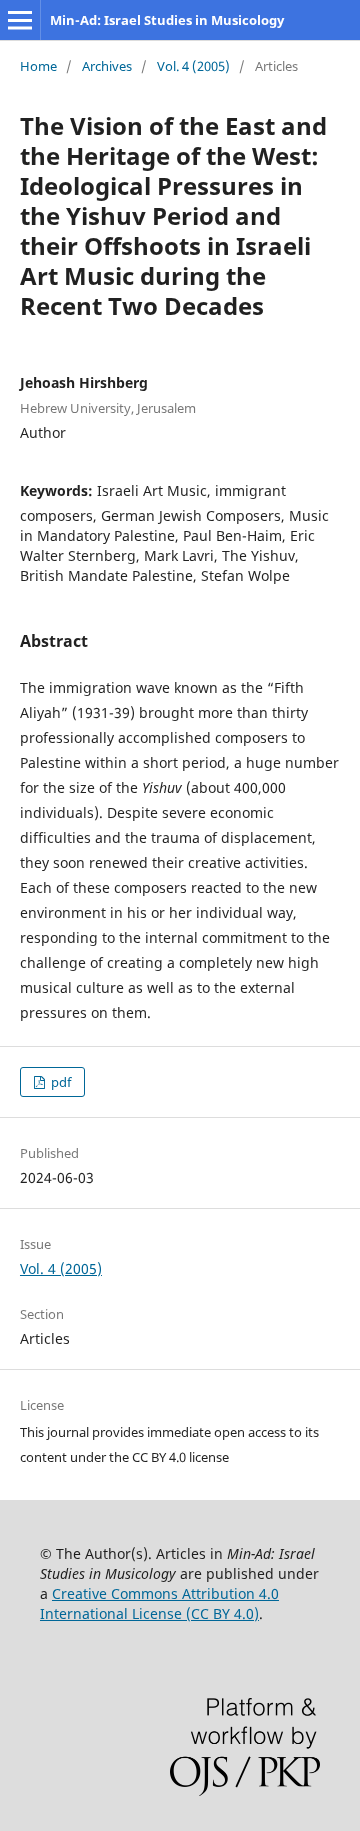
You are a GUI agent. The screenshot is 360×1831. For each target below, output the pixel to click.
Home (38, 66)
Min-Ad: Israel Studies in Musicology (167, 20)
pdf (59, 1082)
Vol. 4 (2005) (193, 66)
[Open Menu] (20, 20)
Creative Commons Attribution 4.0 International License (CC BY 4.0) (159, 1603)
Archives (107, 66)
